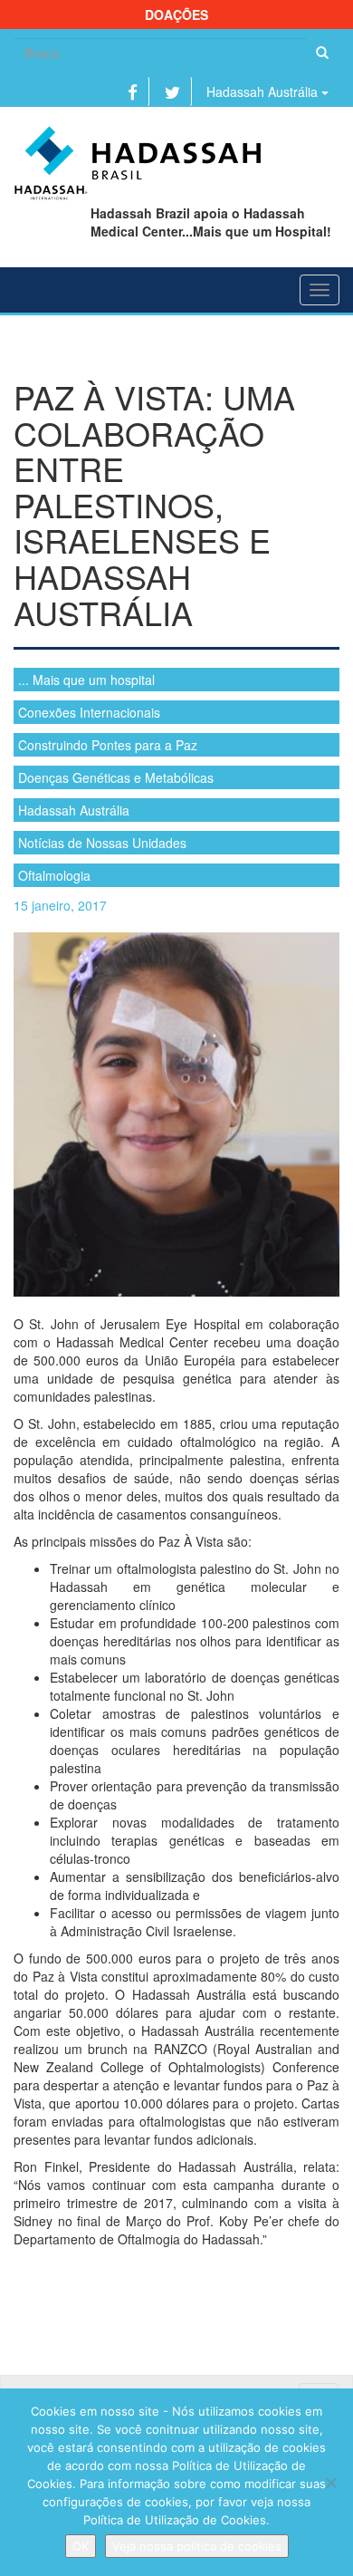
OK (81, 2546)
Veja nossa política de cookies (197, 2546)
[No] (330, 2483)
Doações (176, 14)
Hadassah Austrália (264, 92)
